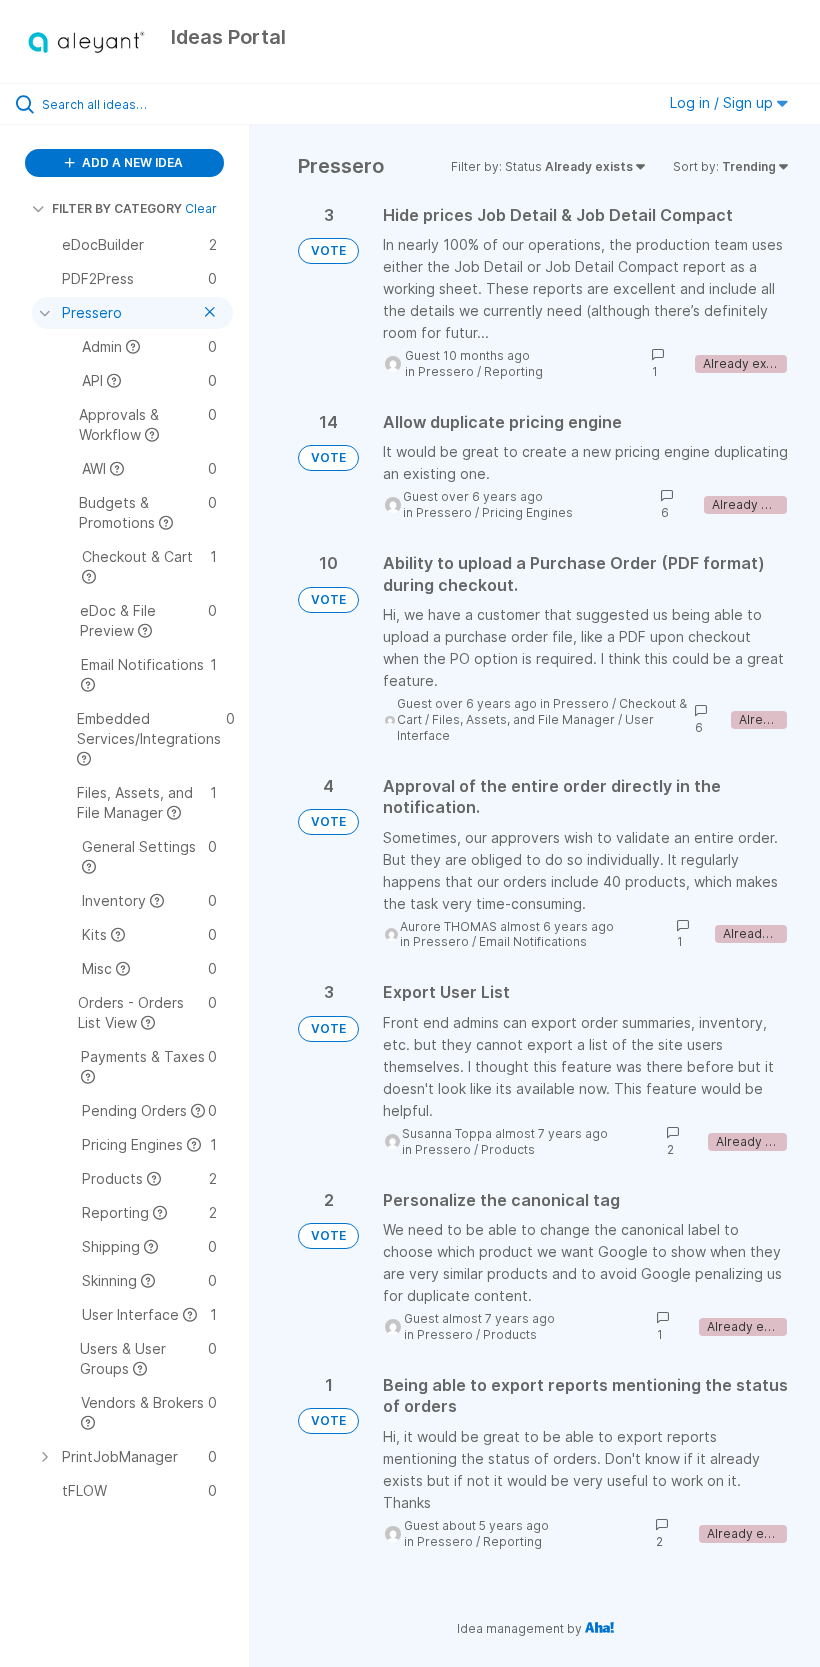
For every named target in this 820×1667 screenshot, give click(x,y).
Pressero (446, 371)
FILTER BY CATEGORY (117, 208)
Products (508, 1149)
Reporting (513, 371)
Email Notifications (533, 941)
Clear (201, 208)
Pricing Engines (527, 512)
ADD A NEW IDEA (131, 162)
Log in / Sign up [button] (723, 102)
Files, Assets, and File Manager (523, 719)
